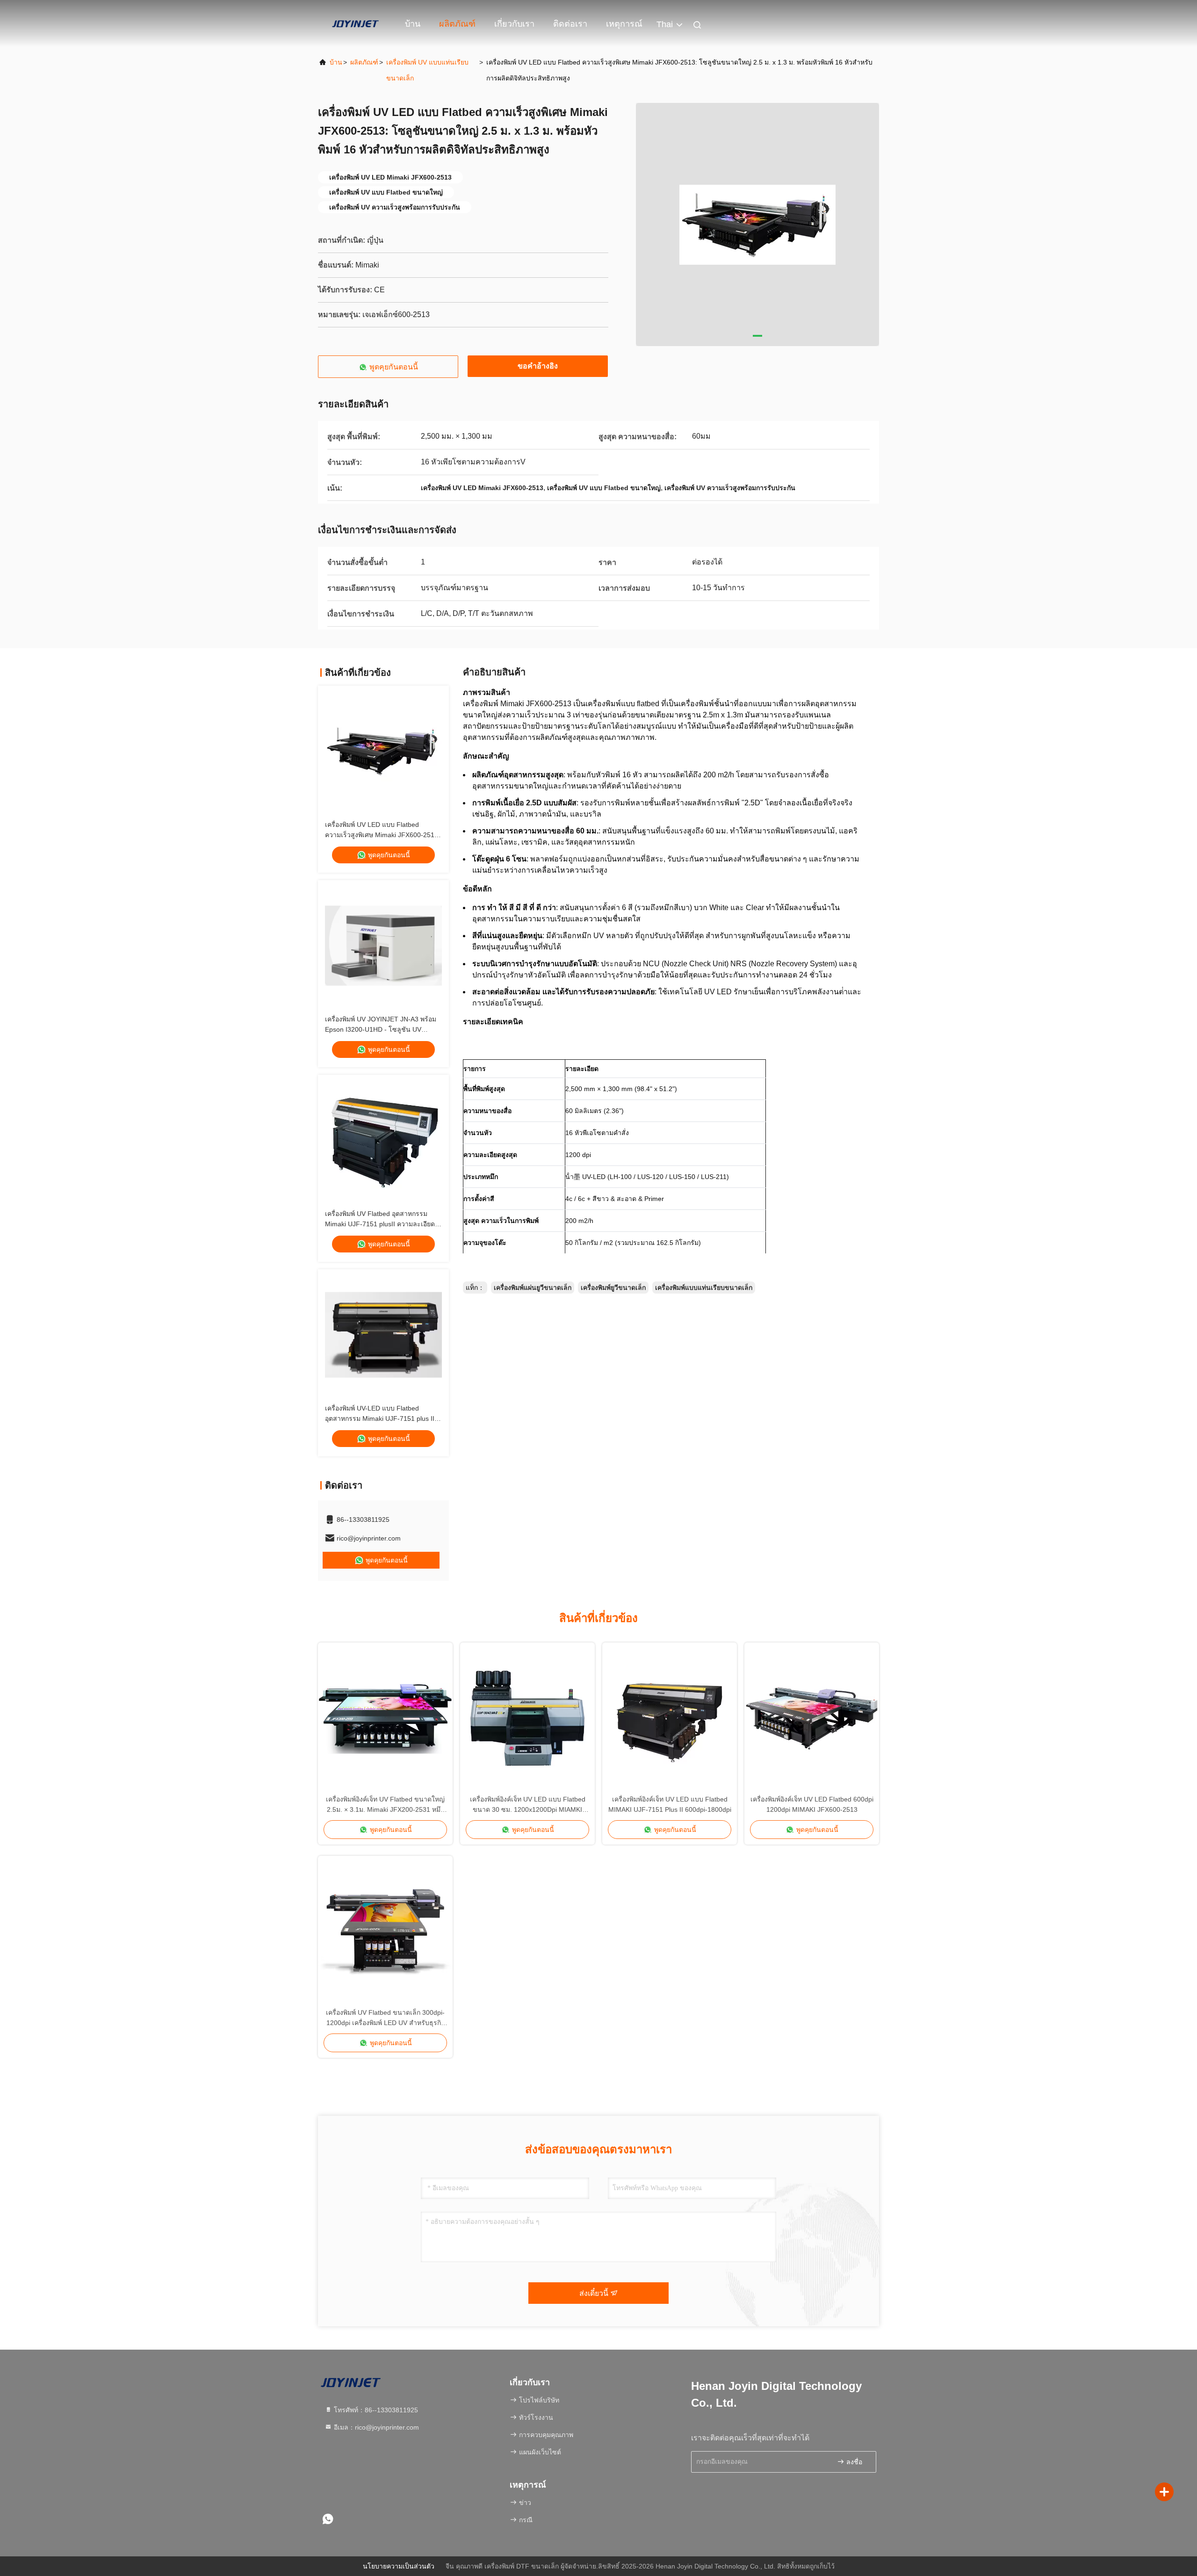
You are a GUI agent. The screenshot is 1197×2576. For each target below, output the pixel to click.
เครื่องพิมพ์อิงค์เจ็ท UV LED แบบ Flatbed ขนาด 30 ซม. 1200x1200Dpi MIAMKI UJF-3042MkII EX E (528, 1805)
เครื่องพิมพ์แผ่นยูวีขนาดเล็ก (533, 1288)
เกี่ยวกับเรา (514, 24)
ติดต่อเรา (570, 24)
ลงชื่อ (853, 2462)
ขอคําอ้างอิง (538, 366)
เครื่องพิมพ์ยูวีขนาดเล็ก (613, 1288)
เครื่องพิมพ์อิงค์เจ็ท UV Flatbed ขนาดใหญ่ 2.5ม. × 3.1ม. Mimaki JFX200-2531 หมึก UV (385, 1805)
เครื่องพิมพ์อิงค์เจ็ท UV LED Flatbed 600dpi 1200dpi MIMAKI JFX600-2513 (812, 1804)
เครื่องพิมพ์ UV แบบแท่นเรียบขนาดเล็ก (427, 70)
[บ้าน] (355, 23)
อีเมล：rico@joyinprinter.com (375, 2427)
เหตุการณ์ (624, 24)
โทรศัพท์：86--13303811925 (375, 2410)
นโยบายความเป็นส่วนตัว (399, 2566)
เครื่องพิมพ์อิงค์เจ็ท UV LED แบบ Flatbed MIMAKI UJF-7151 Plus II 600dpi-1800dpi (670, 1804)
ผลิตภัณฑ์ (457, 24)
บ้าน (413, 24)
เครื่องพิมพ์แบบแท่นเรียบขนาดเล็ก (704, 1288)
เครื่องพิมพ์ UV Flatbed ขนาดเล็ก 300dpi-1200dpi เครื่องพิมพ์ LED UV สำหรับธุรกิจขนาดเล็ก (385, 2018)
